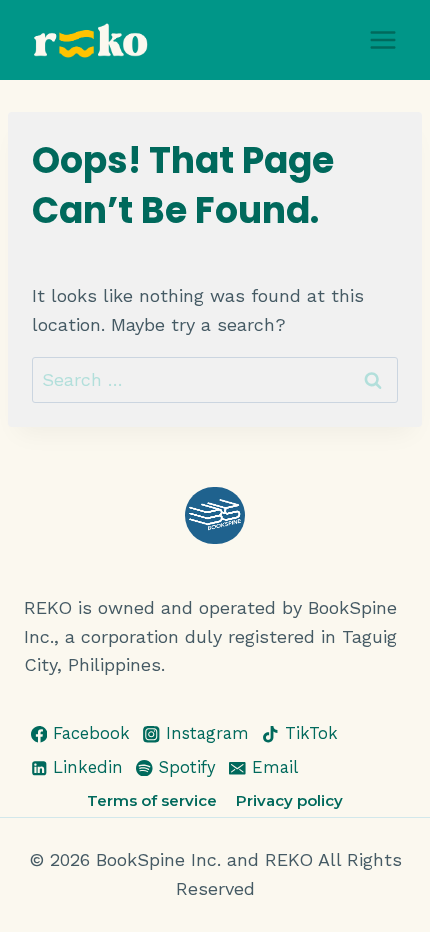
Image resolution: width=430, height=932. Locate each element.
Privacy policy (289, 800)
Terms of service (152, 800)
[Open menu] (382, 39)
